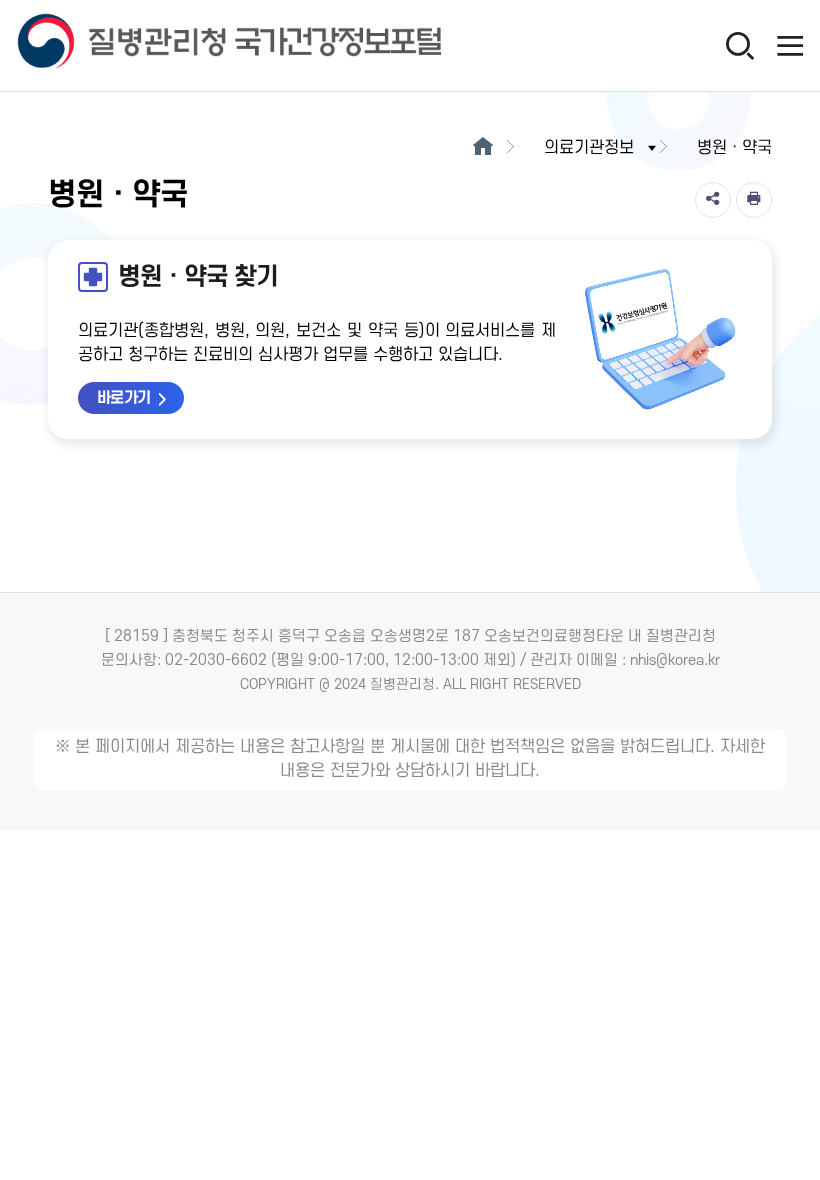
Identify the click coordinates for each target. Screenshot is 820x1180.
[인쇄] (754, 200)
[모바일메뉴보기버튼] (790, 45)
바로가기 (124, 398)
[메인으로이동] (482, 148)
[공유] (713, 200)
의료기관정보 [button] (589, 148)
